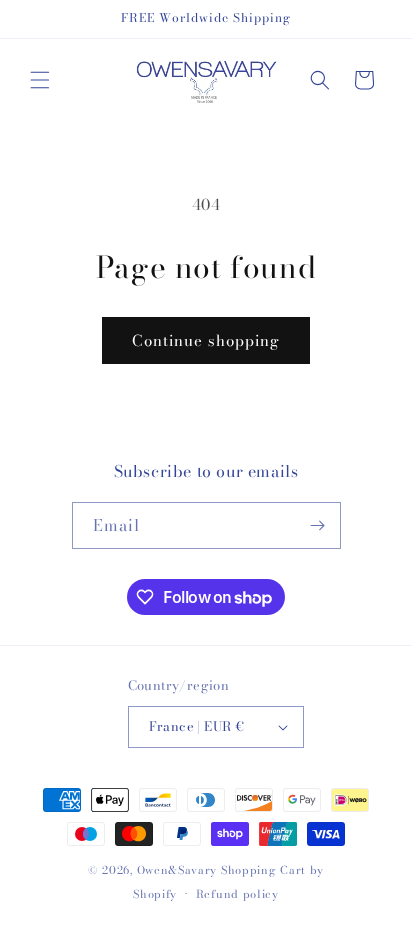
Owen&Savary (177, 870)
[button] (40, 80)
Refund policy (237, 894)
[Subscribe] (318, 525)
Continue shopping (206, 340)
